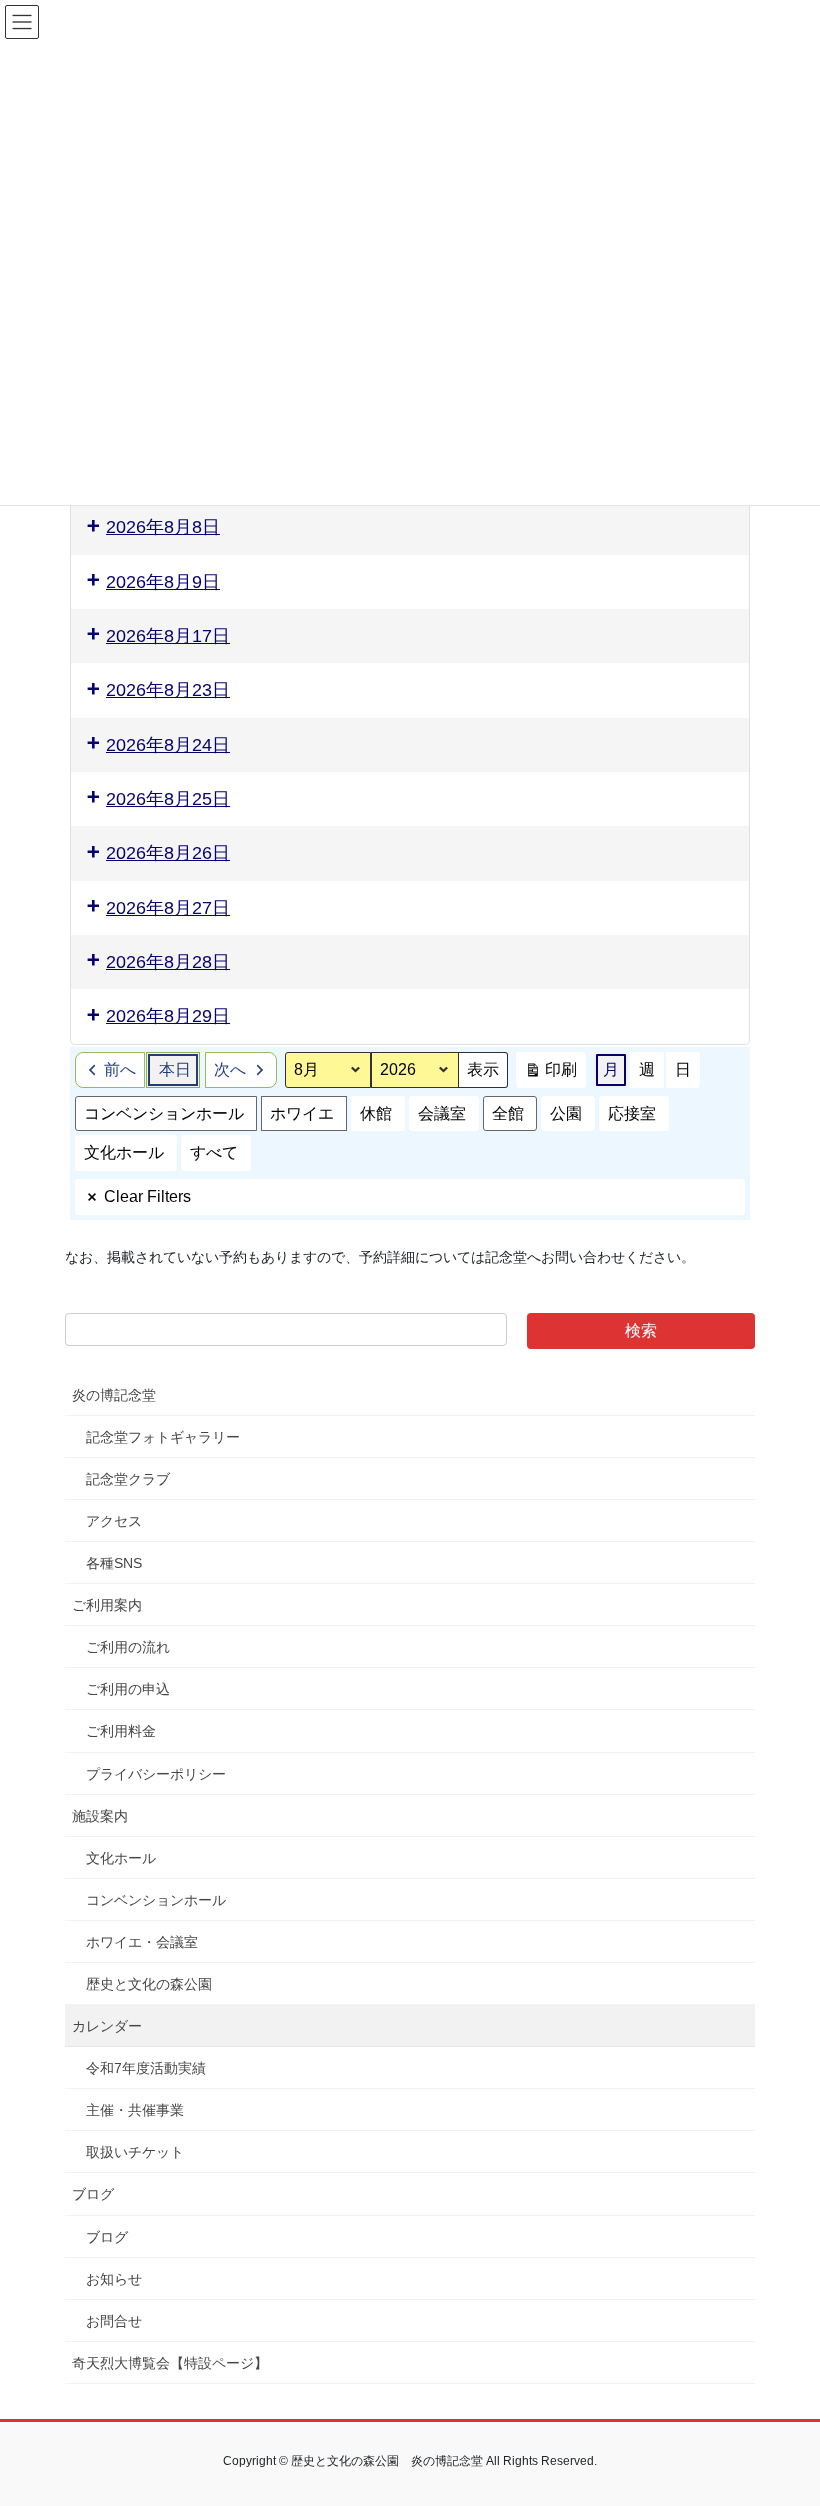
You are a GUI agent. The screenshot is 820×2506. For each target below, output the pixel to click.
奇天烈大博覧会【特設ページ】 (170, 2363)
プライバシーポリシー (156, 1774)
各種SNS (114, 1563)
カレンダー (107, 2026)
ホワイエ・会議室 (142, 1942)
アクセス (114, 1521)
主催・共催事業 (135, 2110)
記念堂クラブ (128, 1479)
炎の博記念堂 (114, 1395)
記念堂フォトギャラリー (163, 1437)
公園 (566, 1113)
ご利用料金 (121, 1731)
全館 (508, 1113)
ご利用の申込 (128, 1689)
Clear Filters (147, 1196)
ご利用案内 (107, 1605)
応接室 (632, 1113)
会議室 (442, 1113)
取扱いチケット (135, 2152)
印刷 (550, 1074)
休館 (376, 1113)
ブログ (93, 2194)
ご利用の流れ (128, 1647)
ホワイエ (302, 1113)
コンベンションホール (164, 1113)
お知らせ (114, 2279)
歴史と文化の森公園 (149, 1984)
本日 (175, 1069)
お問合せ (114, 2321)
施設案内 (100, 1816)
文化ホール (124, 1152)
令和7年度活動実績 (146, 2068)
